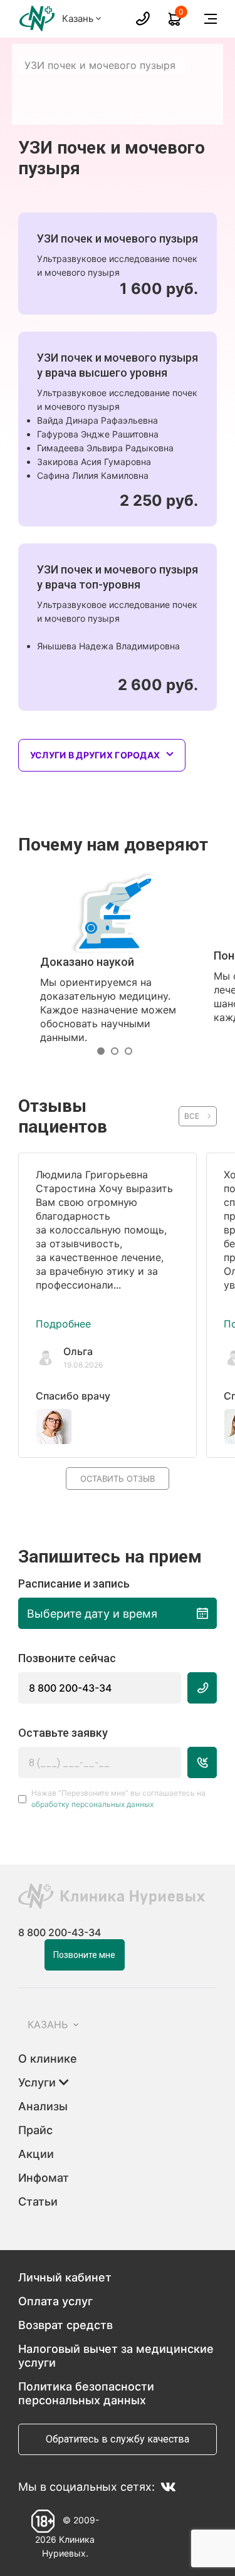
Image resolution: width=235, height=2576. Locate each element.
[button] (104, 1051)
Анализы (43, 2106)
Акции (36, 2154)
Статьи (38, 2202)
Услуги (39, 2082)
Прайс (35, 2130)
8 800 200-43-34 (70, 1688)
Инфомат (44, 2178)
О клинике (48, 2059)
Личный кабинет (65, 2277)
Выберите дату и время (92, 1614)
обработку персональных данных (92, 1804)
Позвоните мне (84, 1955)
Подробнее (63, 1324)
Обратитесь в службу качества (118, 2439)
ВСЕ (192, 1116)
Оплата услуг (55, 2301)
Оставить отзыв (118, 1479)
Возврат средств (65, 2325)
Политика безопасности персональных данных (86, 2393)
